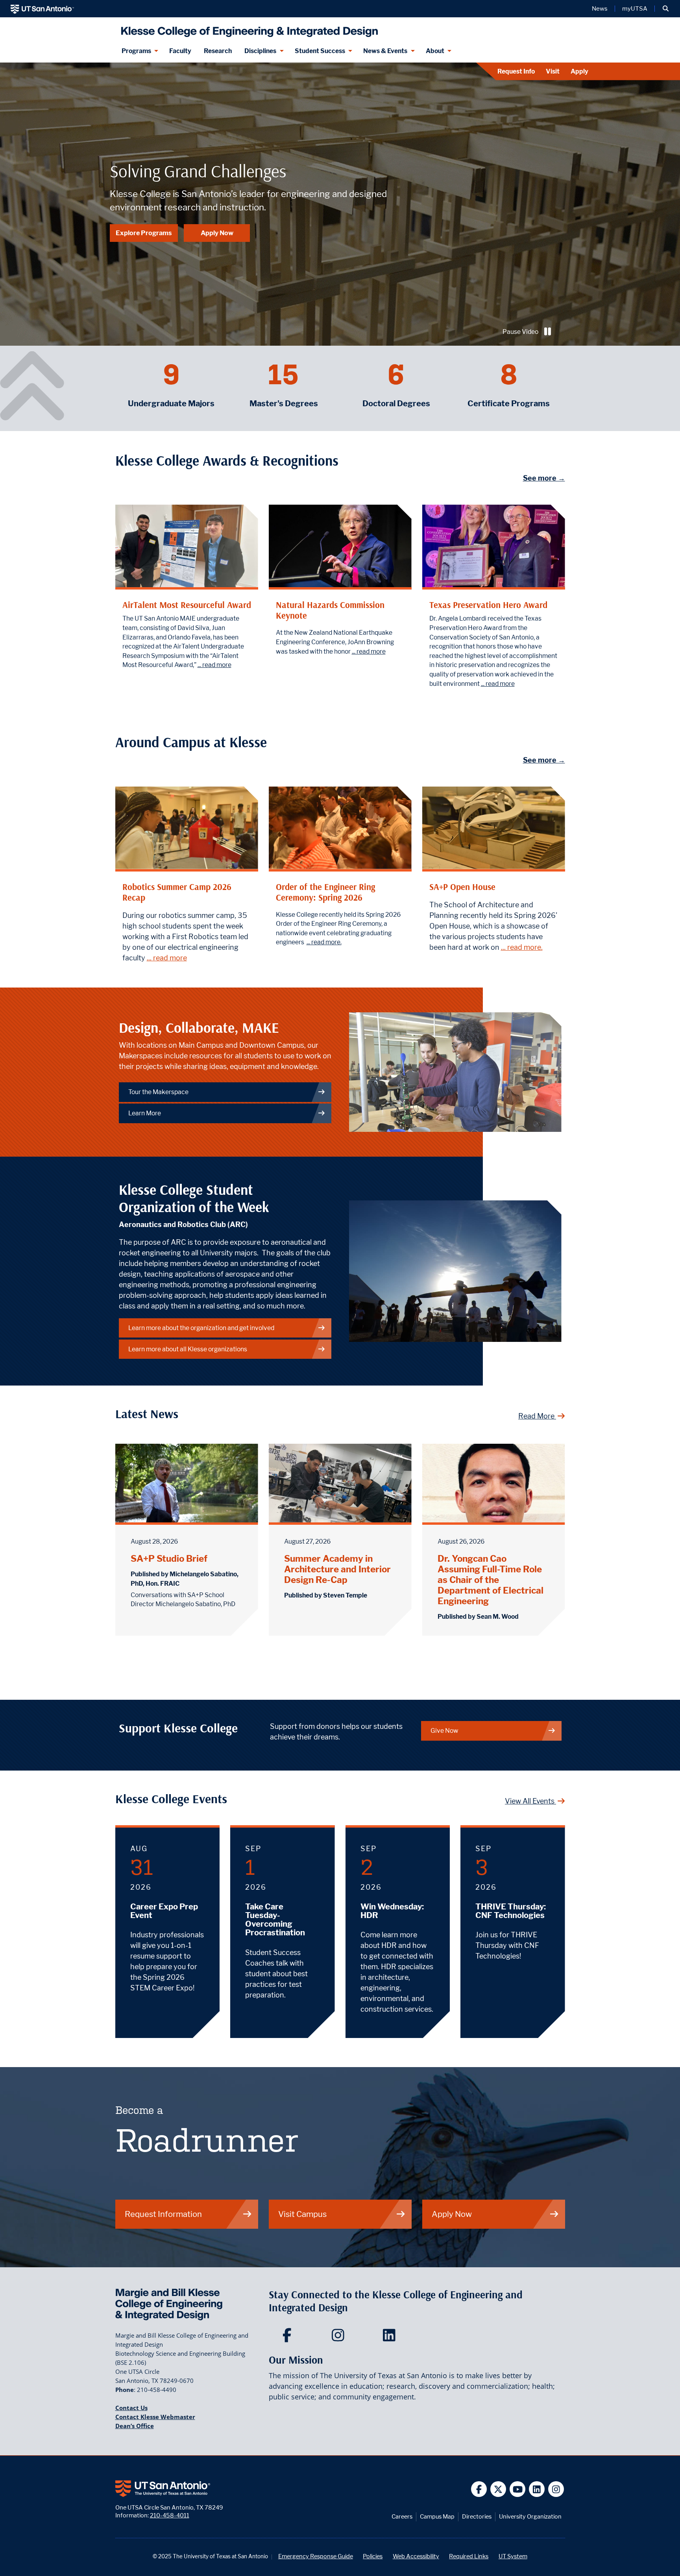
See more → (544, 478)
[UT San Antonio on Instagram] (556, 2489)
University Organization (530, 2516)
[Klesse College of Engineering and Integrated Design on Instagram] (340, 2338)
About (435, 51)
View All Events (530, 1801)
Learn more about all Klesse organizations (188, 1349)
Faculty (180, 51)
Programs (136, 51)
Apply (579, 71)
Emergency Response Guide (316, 2556)
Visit (553, 71)
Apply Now (217, 233)
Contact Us (131, 2408)
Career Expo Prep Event (164, 1911)
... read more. (324, 942)
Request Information (163, 2214)
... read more (214, 665)
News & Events (385, 51)
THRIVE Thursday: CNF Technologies (511, 1911)
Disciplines (260, 51)
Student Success (320, 51)
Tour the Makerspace (158, 1092)
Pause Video (520, 332)
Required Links (469, 2556)
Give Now (444, 1731)
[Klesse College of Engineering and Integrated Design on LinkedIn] (391, 2338)
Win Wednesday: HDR (392, 1911)
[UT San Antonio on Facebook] (479, 2489)
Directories (477, 2516)
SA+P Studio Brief (169, 1558)
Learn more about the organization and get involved (201, 1328)
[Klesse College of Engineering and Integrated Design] (248, 29)
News (600, 9)
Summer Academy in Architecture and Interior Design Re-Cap (337, 1569)
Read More (537, 1416)
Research (218, 51)
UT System (513, 2556)
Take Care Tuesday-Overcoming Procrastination (275, 1920)
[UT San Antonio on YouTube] (518, 2489)
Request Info (516, 71)
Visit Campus (302, 2214)
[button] (666, 9)
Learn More (145, 1113)
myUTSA (635, 9)
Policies (373, 2556)
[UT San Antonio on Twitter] (498, 2489)
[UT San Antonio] (42, 9)
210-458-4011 (170, 2515)
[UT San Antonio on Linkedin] (537, 2489)
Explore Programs (144, 233)
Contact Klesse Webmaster (155, 2417)
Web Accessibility (416, 2556)
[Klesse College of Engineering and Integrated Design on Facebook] (289, 2338)
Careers (402, 2516)
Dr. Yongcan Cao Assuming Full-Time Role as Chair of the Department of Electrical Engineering (491, 1580)
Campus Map (437, 2516)
